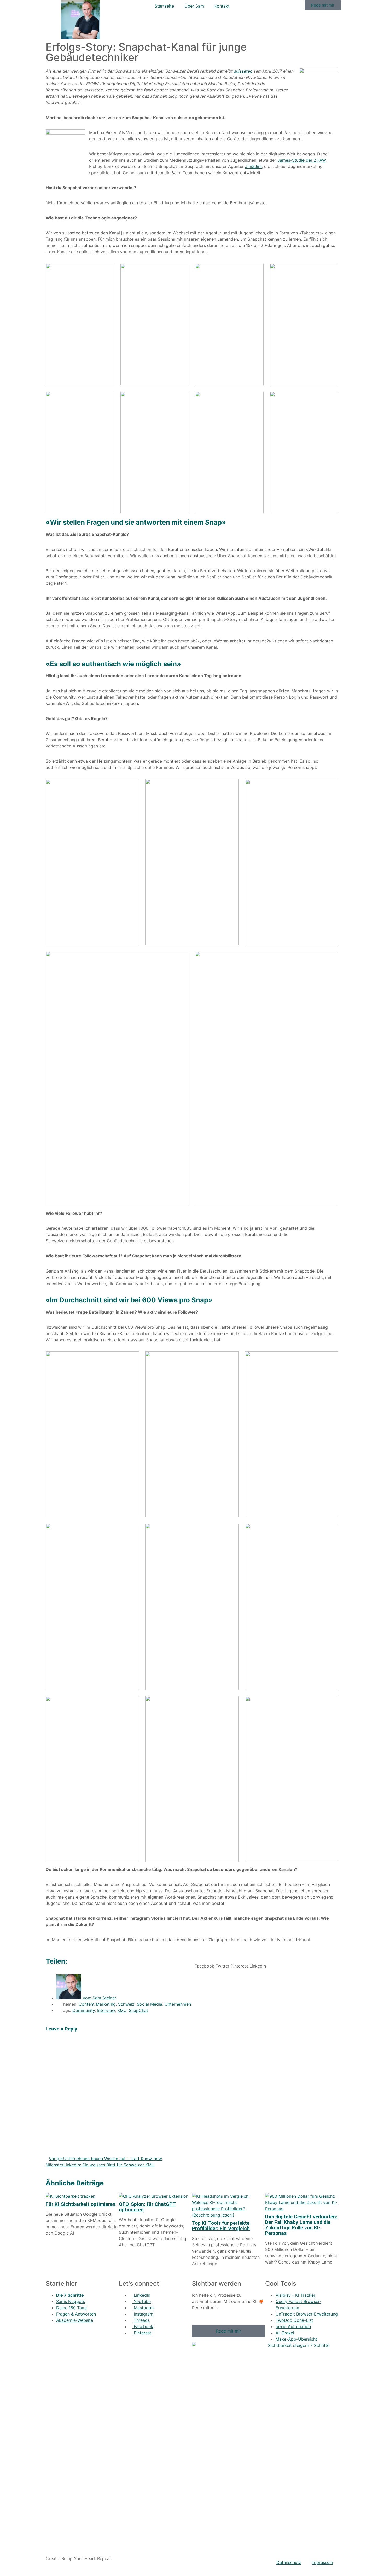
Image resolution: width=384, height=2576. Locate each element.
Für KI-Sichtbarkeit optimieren (81, 2204)
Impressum (322, 2562)
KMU (122, 2010)
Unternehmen (178, 2004)
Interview (106, 2010)
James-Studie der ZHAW (301, 160)
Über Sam (194, 6)
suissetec (243, 71)
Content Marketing (97, 2004)
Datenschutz (289, 2562)
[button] (204, 1963)
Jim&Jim (253, 166)
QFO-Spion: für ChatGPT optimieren (147, 2207)
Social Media (150, 2004)
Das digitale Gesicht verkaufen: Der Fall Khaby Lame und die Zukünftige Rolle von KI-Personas (301, 2225)
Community (84, 2010)
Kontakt (222, 6)
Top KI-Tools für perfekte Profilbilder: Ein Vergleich (221, 2226)
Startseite (164, 6)
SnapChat (138, 2010)
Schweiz (126, 2004)
